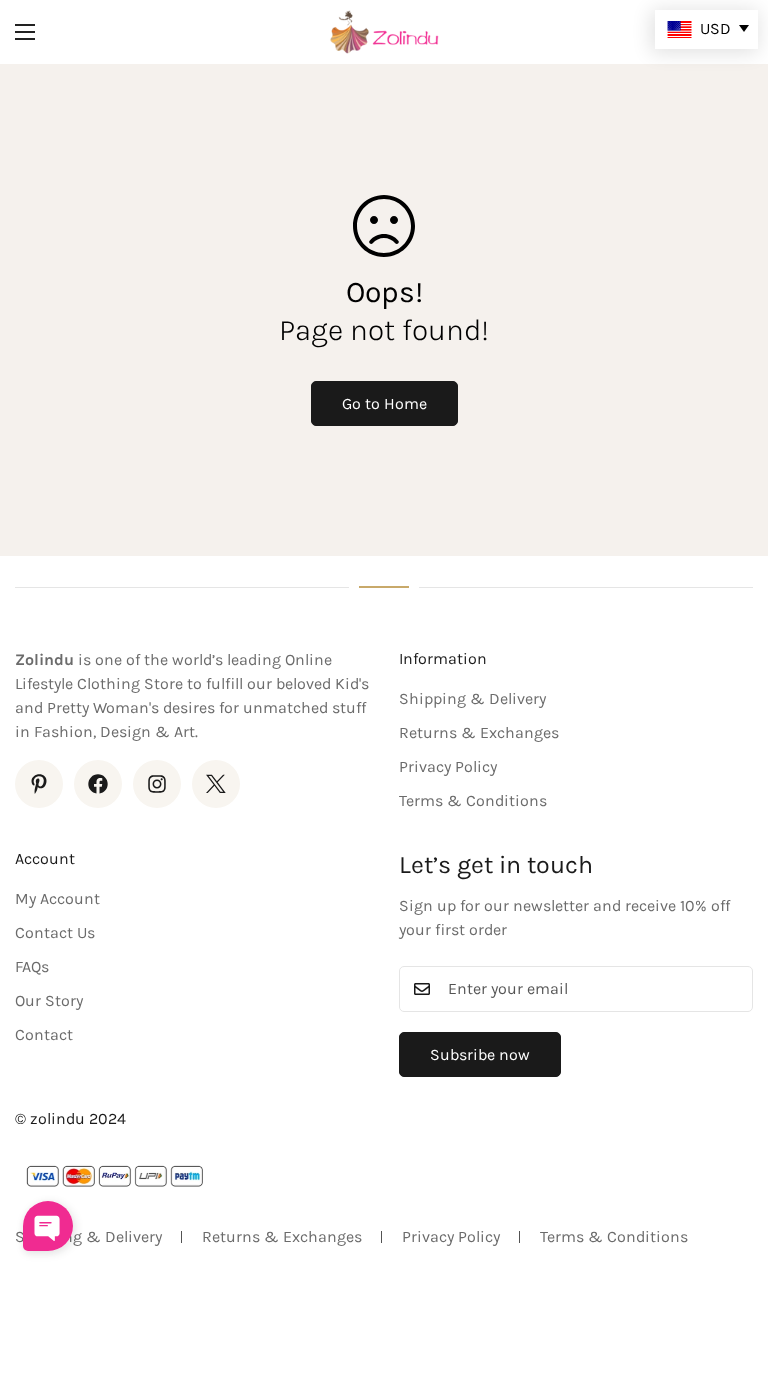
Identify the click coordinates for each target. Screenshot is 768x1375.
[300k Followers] (98, 784)
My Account (57, 898)
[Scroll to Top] (729, 1266)
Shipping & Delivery (472, 698)
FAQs (32, 966)
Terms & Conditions (473, 800)
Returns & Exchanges (479, 732)
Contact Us (55, 932)
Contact (44, 1034)
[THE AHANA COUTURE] (384, 32)
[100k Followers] (157, 784)
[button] (48, 1226)
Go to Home (384, 403)
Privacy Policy (448, 766)
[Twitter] (216, 784)
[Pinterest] (39, 784)
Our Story (49, 1000)
